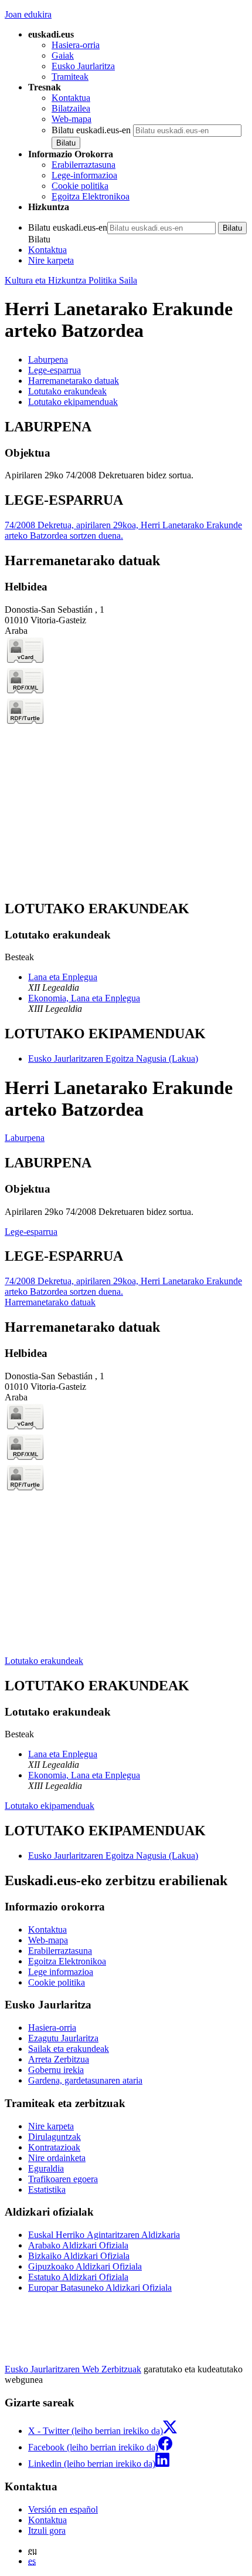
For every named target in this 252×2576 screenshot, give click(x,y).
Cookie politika (80, 186)
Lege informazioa (61, 1972)
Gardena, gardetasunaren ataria (85, 2080)
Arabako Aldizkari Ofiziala (78, 2245)
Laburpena (25, 1138)
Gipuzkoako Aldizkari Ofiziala (85, 2266)
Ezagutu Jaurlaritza (63, 2038)
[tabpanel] (126, 450)
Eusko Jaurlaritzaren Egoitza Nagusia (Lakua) (113, 1059)
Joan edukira (28, 14)
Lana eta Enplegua (63, 977)
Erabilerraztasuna (84, 165)
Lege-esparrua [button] (55, 370)
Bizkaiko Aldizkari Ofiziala (79, 2256)
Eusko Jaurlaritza (83, 66)
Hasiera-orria (76, 45)
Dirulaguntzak (55, 2137)
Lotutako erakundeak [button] (67, 391)
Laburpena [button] (48, 359)
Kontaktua (71, 98)
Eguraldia (46, 2168)
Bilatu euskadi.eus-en (91, 130)
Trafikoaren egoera (63, 2179)
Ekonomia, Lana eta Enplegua (84, 998)
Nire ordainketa (57, 2158)
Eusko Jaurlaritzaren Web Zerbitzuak (73, 2369)
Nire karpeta (51, 260)
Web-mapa (71, 119)
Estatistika (47, 2190)
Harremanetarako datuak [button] (74, 381)
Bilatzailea (71, 108)
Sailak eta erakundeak (69, 2049)
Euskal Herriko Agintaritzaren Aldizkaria (104, 2235)
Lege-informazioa (84, 175)
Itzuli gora (47, 2531)
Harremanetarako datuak (50, 1302)
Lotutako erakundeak (44, 1661)
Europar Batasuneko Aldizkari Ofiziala (100, 2288)
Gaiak (63, 55)
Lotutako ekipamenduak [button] (73, 402)
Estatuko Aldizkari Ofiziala (78, 2277)
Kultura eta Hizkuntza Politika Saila (71, 280)
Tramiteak (70, 77)
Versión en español (63, 2509)
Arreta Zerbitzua (59, 2059)
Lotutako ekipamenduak (50, 1806)
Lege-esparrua (31, 1232)
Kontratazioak (54, 2147)
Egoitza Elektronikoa (91, 196)
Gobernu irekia (56, 2070)
